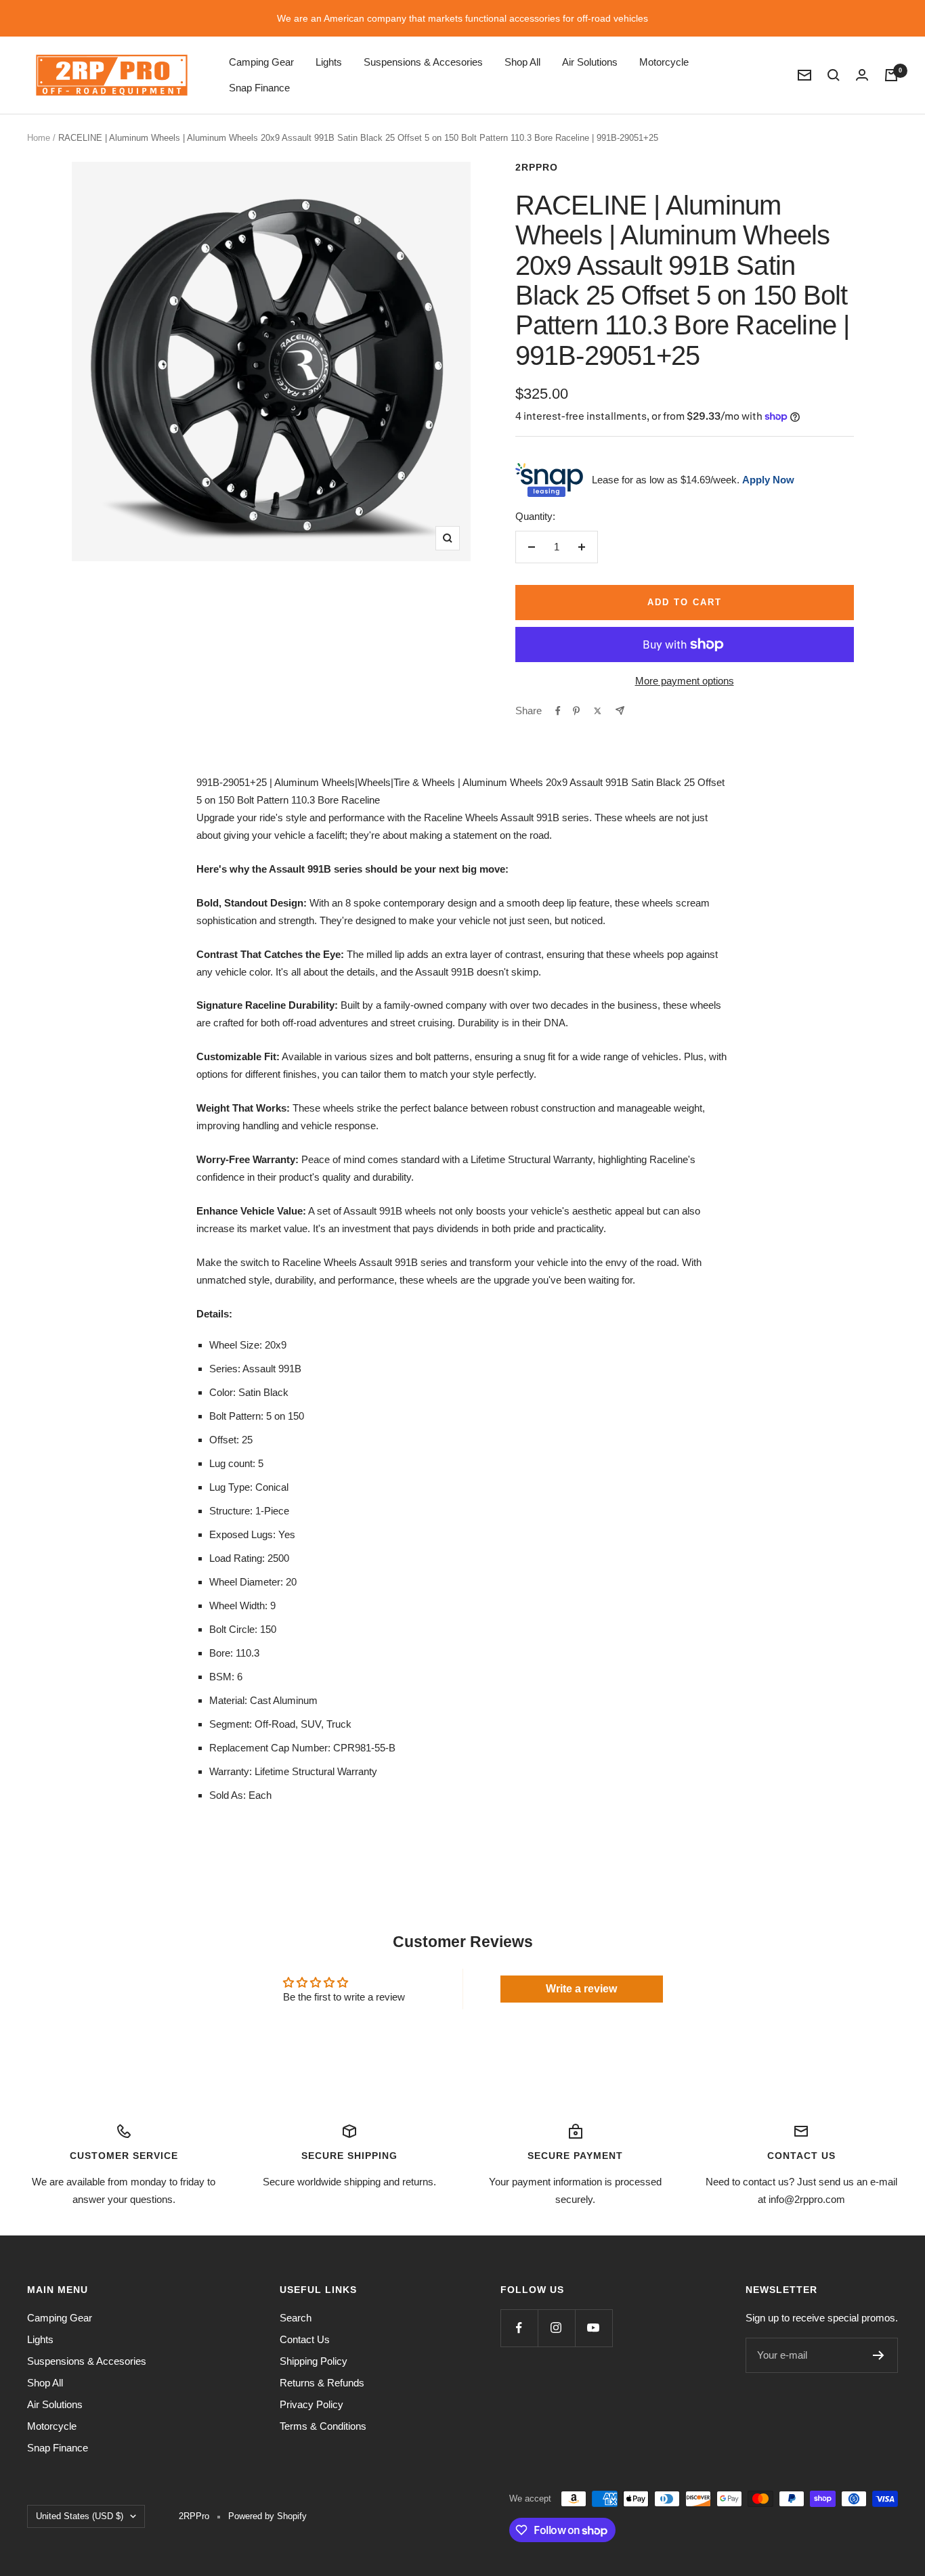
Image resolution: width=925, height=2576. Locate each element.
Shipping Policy (314, 2361)
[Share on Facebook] (558, 711)
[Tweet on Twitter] (598, 711)
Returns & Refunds (322, 2383)
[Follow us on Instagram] (556, 2328)
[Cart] (891, 75)
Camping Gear (261, 62)
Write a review (581, 1989)
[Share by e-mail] (620, 711)
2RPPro (537, 167)
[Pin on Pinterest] (576, 711)
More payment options (685, 681)
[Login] (862, 75)
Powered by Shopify (267, 2516)
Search (296, 2318)
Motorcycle (664, 62)
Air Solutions (590, 62)
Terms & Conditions (323, 2426)
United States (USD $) (80, 2516)
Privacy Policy (311, 2404)
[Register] (879, 2355)
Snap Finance (259, 88)
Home (39, 138)
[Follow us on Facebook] (519, 2328)
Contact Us (305, 2339)
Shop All (522, 62)
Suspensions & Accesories (423, 62)
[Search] (834, 75)
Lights (329, 62)
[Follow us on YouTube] (594, 2328)
